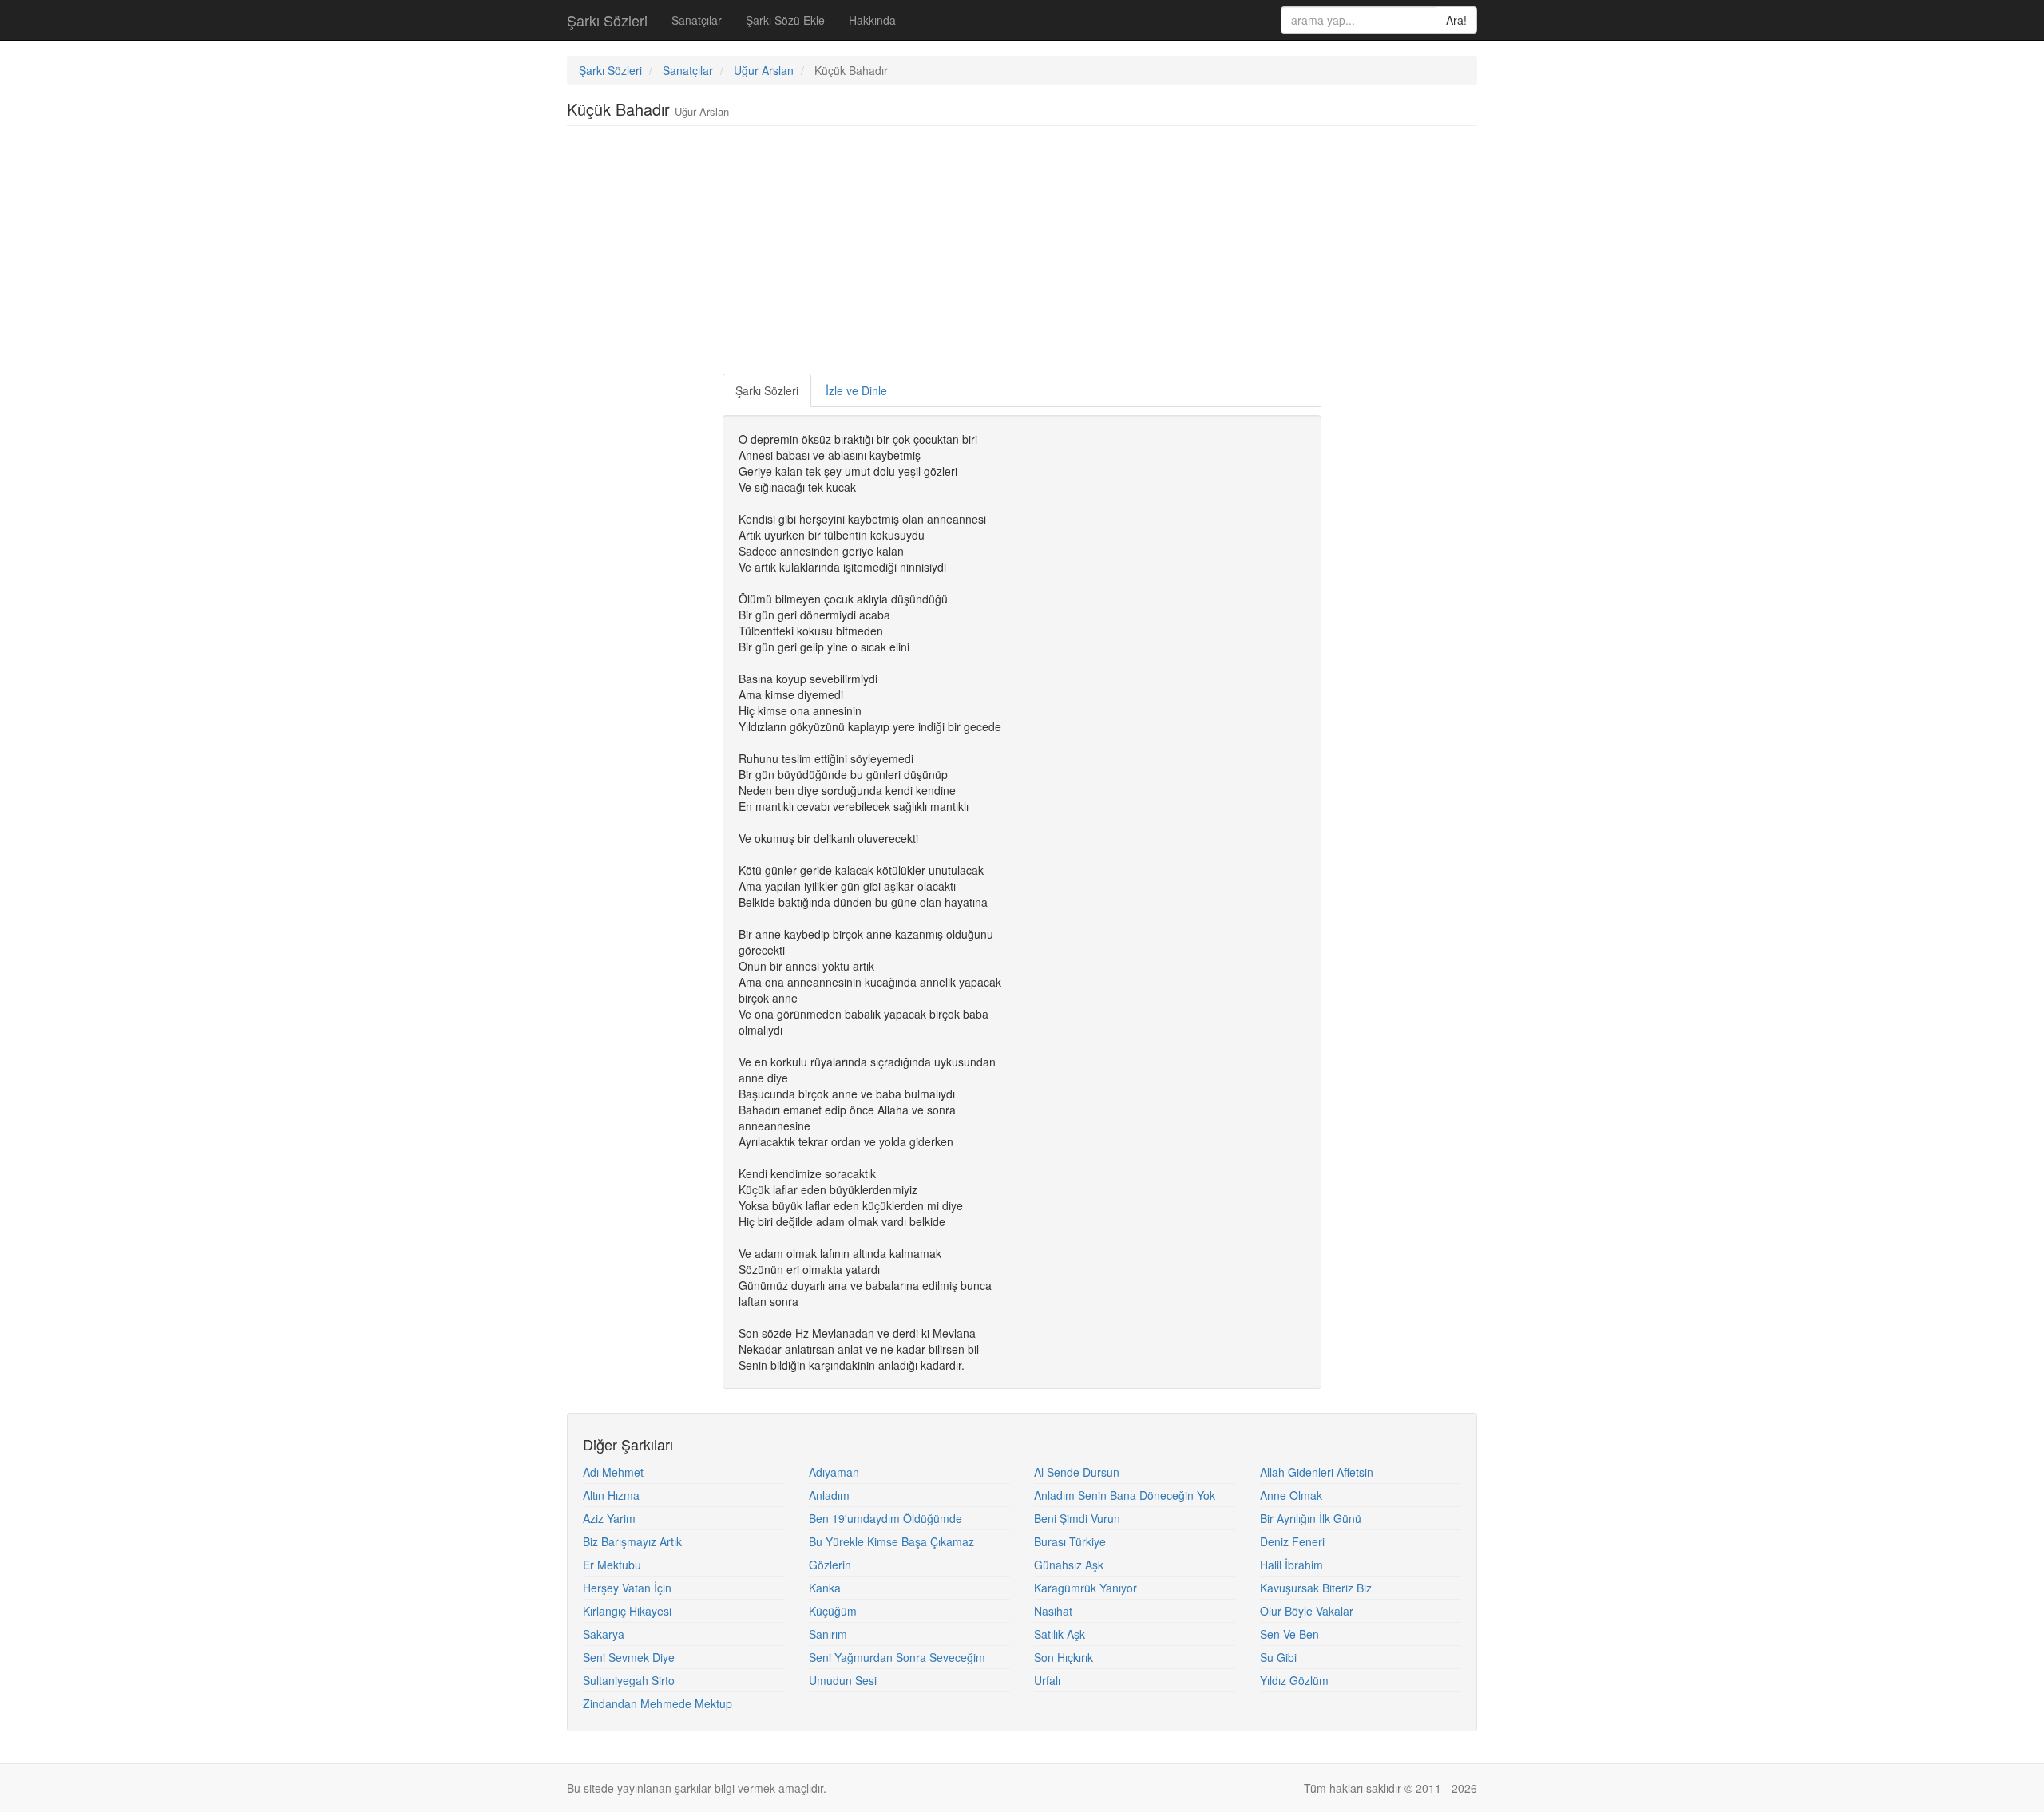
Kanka (825, 1588)
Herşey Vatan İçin (627, 1588)
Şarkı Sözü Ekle (785, 20)
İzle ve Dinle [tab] (856, 390)
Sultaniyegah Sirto (629, 1680)
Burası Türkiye (1070, 1541)
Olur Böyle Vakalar (1307, 1611)
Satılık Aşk (1060, 1634)
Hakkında (872, 20)
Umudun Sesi (843, 1680)
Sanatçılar (697, 20)
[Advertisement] (1022, 254)
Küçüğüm (833, 1611)
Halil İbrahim (1291, 1565)
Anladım (829, 1495)
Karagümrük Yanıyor (1085, 1588)
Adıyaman (834, 1472)
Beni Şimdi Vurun (1077, 1518)
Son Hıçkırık (1064, 1657)
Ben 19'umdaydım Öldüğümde (885, 1518)
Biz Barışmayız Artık (632, 1541)
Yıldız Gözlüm (1294, 1680)
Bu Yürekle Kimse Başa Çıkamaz (891, 1541)
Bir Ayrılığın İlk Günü (1311, 1518)
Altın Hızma (611, 1495)
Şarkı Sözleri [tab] (767, 390)
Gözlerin (830, 1565)
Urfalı (1047, 1680)
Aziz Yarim (609, 1518)
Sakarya (604, 1634)
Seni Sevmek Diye (629, 1657)
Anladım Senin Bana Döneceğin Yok (1125, 1495)
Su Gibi (1278, 1657)
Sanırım (828, 1634)
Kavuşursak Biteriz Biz (1316, 1588)
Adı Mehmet (613, 1472)
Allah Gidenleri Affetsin (1317, 1472)
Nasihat (1053, 1611)
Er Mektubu (612, 1565)
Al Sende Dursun (1077, 1472)
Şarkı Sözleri (607, 20)
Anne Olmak (1291, 1495)
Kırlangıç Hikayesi (627, 1611)
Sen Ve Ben (1289, 1634)
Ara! (1456, 20)
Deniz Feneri (1292, 1541)
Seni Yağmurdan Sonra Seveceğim (897, 1657)
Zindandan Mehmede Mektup (658, 1703)
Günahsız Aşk (1069, 1565)
